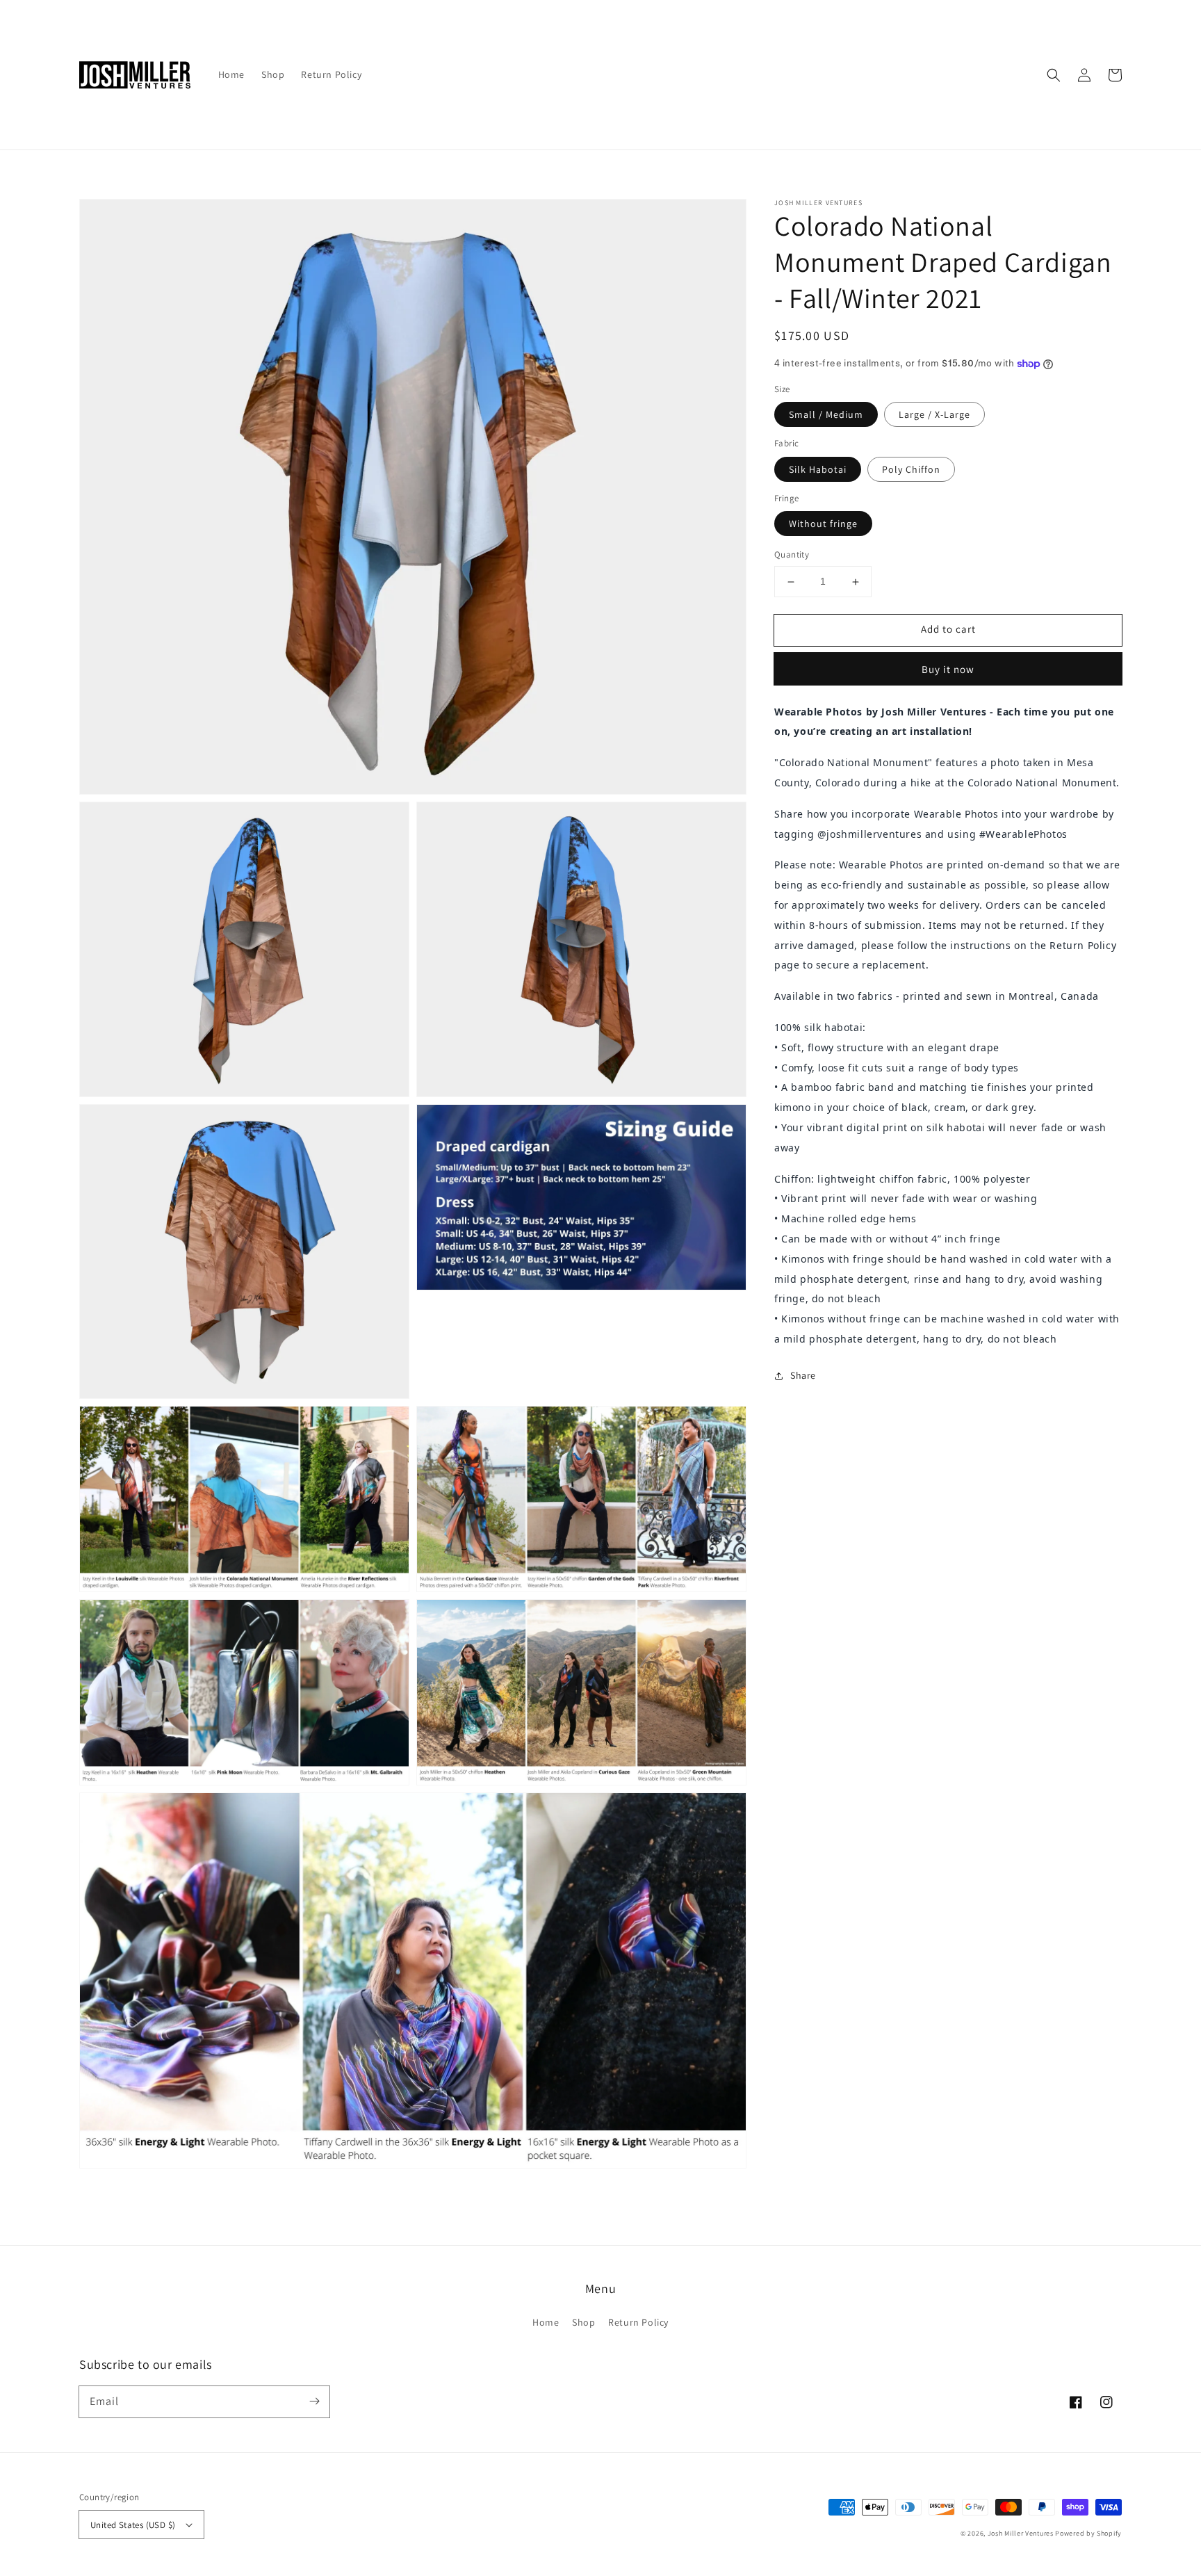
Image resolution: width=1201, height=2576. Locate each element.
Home (546, 2322)
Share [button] (803, 1375)
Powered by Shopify (1088, 2533)
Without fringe (823, 524)
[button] (1054, 75)
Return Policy (638, 2322)
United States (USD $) (133, 2525)
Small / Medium (826, 415)
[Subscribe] (314, 2401)
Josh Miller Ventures (1021, 2533)
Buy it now (948, 669)
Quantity (792, 555)
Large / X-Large (934, 415)
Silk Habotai (818, 469)
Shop (583, 2322)
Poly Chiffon (911, 469)
